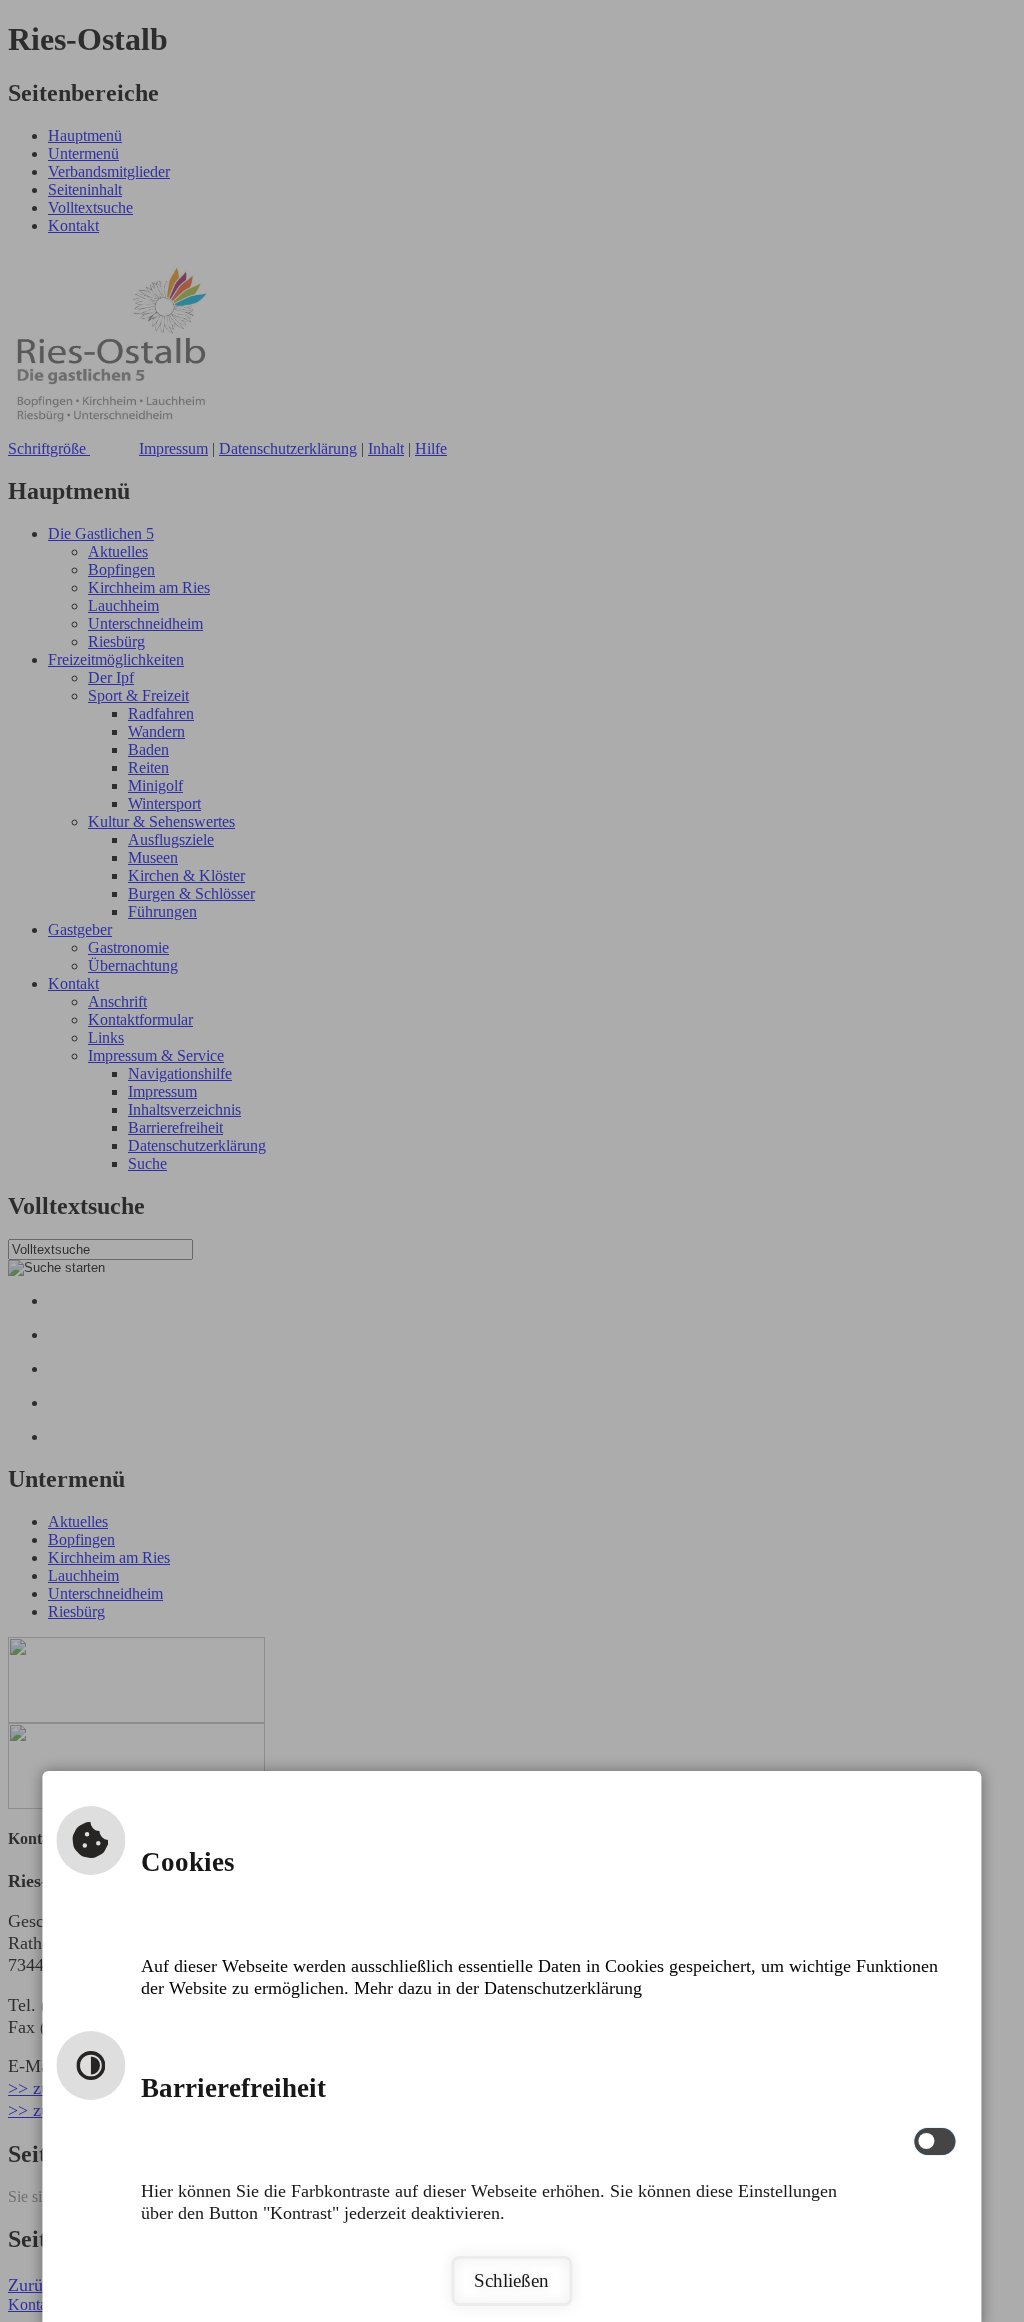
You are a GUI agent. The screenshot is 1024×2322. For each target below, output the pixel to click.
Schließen (511, 2280)
